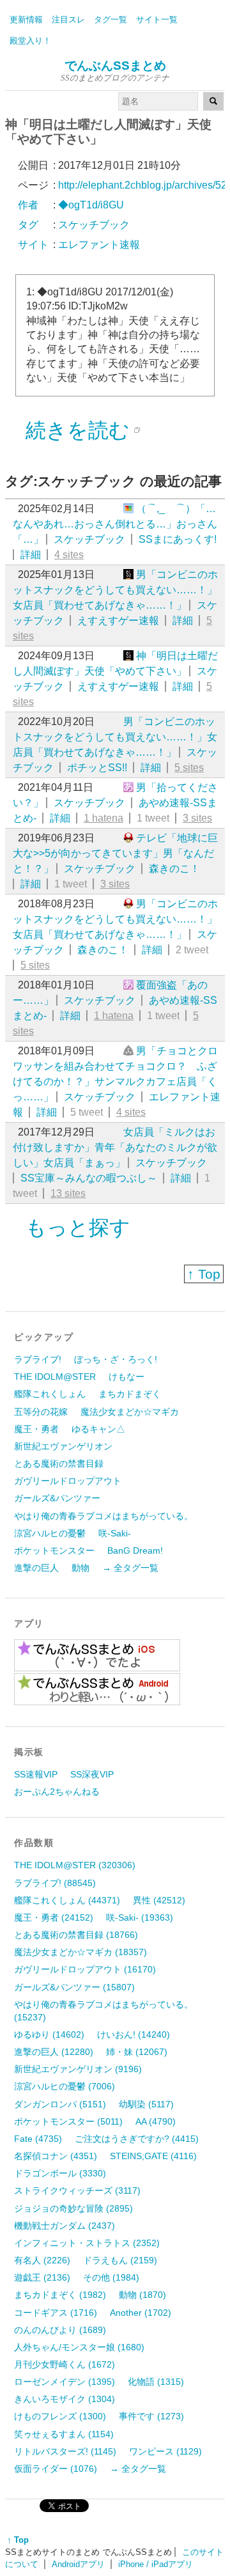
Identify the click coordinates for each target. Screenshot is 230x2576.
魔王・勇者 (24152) (54, 1917)
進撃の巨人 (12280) (54, 2052)
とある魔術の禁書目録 (59, 1464)
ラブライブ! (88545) (55, 1883)
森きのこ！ (174, 869)
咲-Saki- (115, 1533)
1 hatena (103, 818)
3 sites (197, 818)
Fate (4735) (38, 2139)
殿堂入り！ (30, 41)
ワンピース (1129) (165, 2451)
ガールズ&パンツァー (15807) (74, 1987)
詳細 (31, 555)
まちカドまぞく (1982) (60, 2295)
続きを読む (78, 430)
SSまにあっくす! (178, 539)
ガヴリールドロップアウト (68, 1481)
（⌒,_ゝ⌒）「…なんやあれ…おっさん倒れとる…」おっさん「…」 (115, 524)
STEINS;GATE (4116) (153, 2156)
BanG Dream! (135, 1550)
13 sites (68, 1193)
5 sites (189, 768)
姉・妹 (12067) (137, 2052)
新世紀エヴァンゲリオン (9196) (78, 2069)
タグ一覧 (111, 20)
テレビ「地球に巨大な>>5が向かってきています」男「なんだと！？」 (115, 853)
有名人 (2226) (42, 2260)
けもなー (126, 1377)
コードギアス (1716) (56, 2313)
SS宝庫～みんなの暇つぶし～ (89, 1178)
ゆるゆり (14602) (49, 2034)
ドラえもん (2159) (120, 2260)
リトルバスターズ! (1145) (65, 2451)
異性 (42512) (159, 1900)
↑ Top (204, 1274)
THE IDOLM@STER (55, 1377)
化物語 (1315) (156, 2382)
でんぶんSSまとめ (115, 66)
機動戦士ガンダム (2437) (65, 2226)
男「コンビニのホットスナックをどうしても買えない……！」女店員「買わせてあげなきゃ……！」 (115, 590)
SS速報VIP (36, 1774)
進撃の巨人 (36, 1568)
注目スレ (68, 20)
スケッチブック (89, 539)
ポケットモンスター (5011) (68, 2121)
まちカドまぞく (130, 1394)
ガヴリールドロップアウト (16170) (85, 1969)
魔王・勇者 (36, 1429)
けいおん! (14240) (134, 2034)
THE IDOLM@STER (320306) (75, 1865)
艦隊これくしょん (50, 1394)
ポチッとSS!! (97, 768)
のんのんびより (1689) (60, 2330)
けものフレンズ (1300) (60, 2416)
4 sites (69, 555)
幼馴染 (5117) (146, 2104)
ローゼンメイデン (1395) (65, 2382)
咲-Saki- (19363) (140, 1917)
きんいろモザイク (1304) (65, 2399)
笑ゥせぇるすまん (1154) (64, 2434)
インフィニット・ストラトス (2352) (87, 2243)
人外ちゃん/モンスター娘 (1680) (79, 2347)
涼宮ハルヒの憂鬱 (50, 1533)
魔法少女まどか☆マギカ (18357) (80, 1952)
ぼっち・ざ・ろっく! (116, 1359)
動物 (80, 1568)
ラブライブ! (38, 1359)
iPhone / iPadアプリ (156, 2564)
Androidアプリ (78, 2564)
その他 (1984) (111, 2277)
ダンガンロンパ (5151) (60, 2104)
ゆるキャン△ (98, 1429)
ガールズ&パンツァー (57, 1498)
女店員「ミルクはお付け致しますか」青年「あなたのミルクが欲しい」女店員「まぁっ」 (115, 1147)
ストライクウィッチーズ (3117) (77, 2190)
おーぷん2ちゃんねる (57, 1791)
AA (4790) (156, 2121)
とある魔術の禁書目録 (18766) (76, 1935)
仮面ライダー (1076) (56, 2469)
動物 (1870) (142, 2295)
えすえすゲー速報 (118, 621)
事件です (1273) (151, 2416)
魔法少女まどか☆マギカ (130, 1412)
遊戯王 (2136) (42, 2277)
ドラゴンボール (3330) (60, 2173)
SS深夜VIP (92, 1774)
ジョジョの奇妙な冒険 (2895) (73, 2208)
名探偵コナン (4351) (56, 2156)
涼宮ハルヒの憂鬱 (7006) (65, 2086)
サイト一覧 (157, 20)
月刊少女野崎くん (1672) (65, 2364)
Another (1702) (141, 2313)
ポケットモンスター (54, 1550)
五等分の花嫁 (41, 1412)
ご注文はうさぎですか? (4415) (137, 2139)
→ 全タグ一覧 (130, 1568)
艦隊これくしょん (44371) (67, 1900)
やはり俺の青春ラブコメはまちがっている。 (103, 1516)
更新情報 (26, 20)
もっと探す (78, 1228)
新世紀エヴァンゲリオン (63, 1446)
